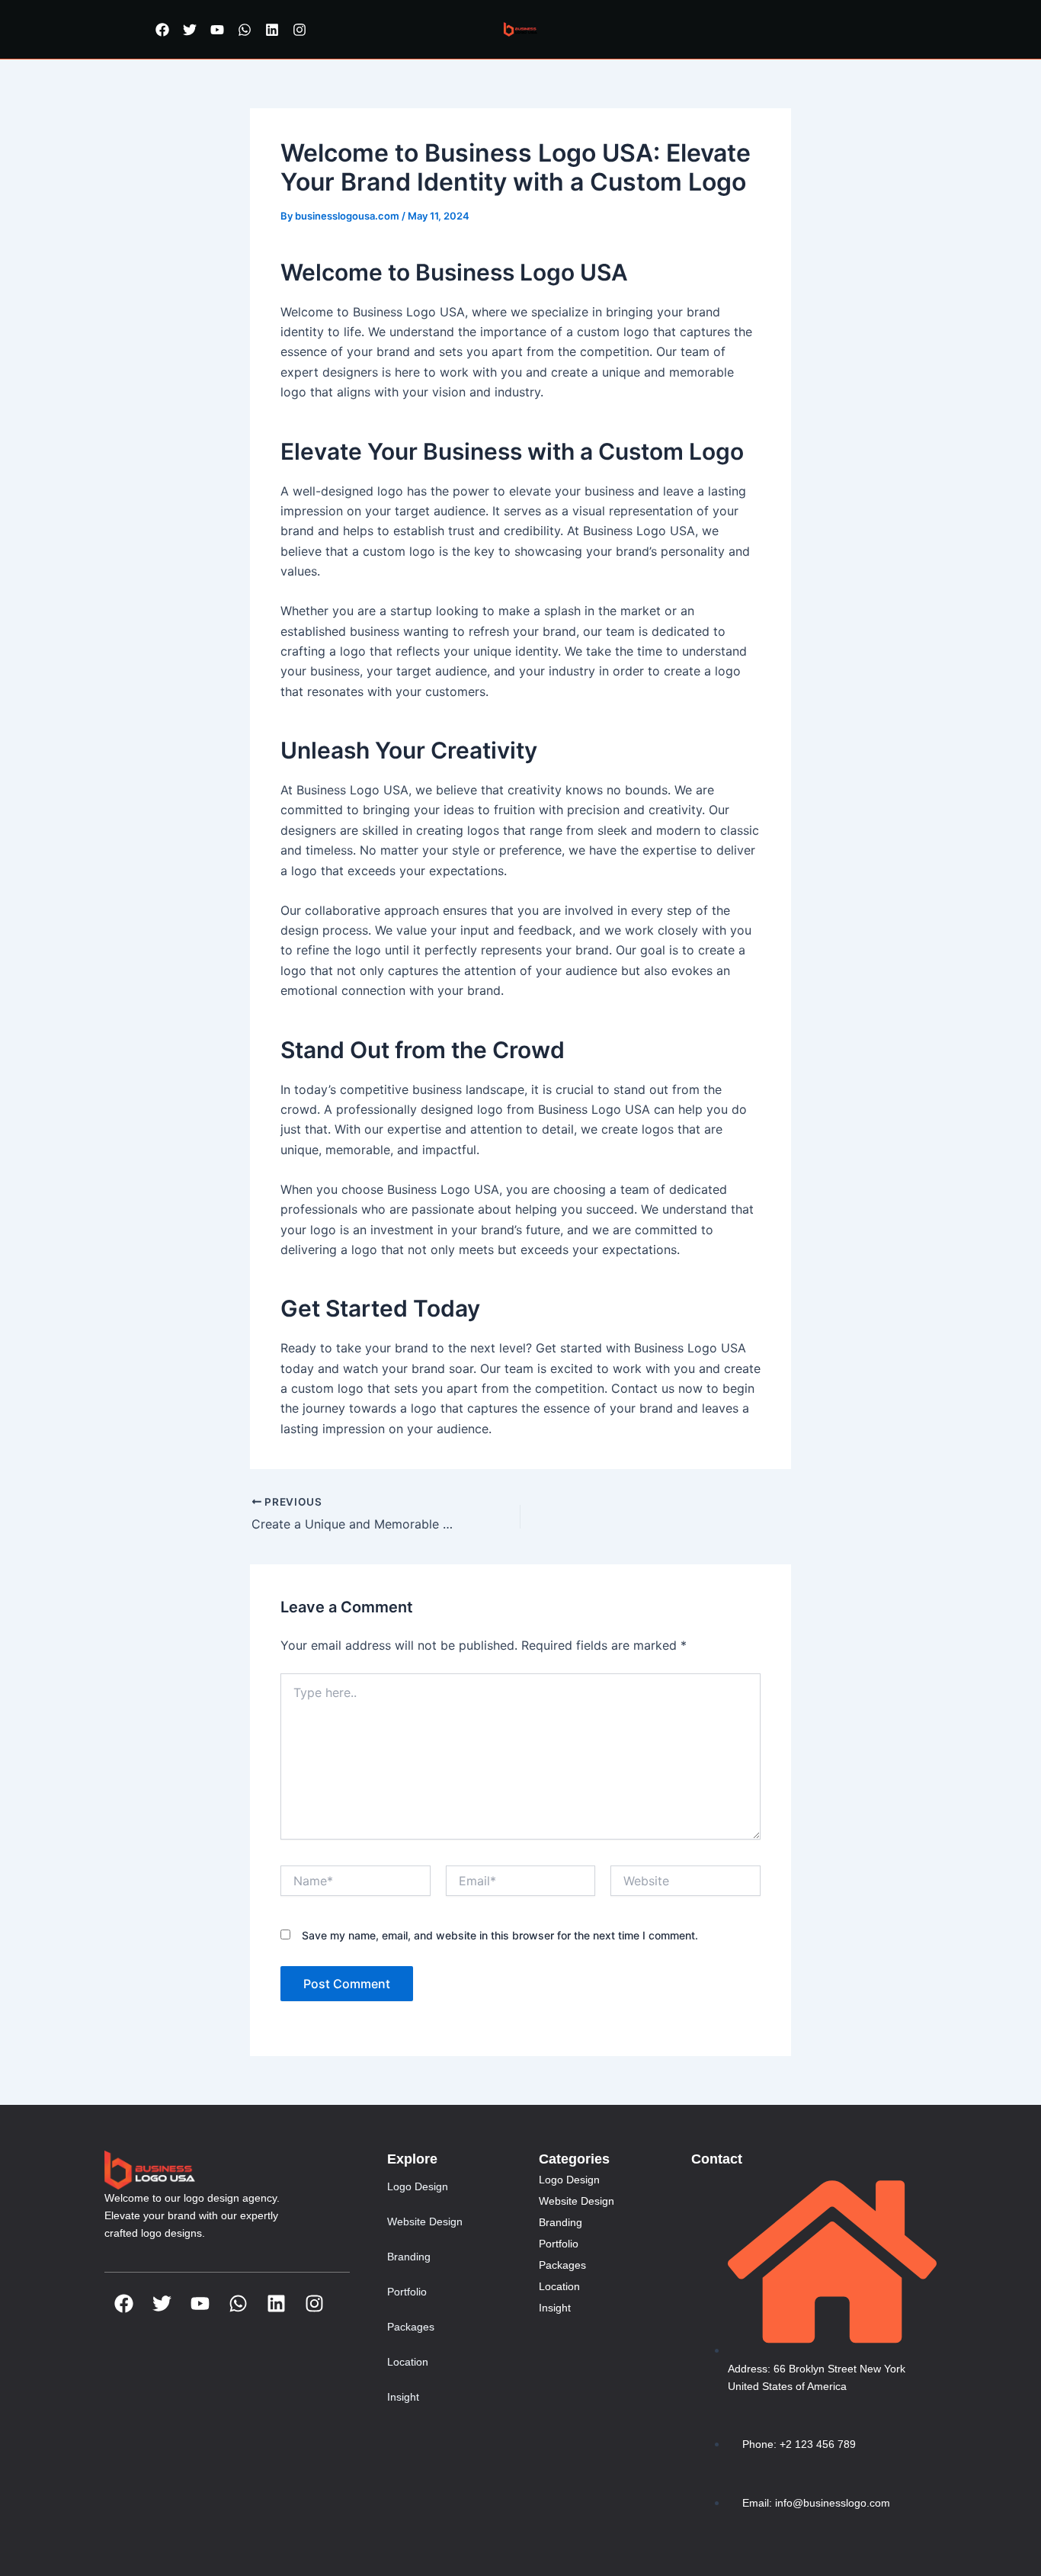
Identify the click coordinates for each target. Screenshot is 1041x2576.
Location (408, 2362)
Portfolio (407, 2292)
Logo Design (418, 2186)
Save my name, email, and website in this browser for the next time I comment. (500, 1935)
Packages (411, 2327)
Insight (403, 2397)
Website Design (425, 2222)
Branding (409, 2257)
